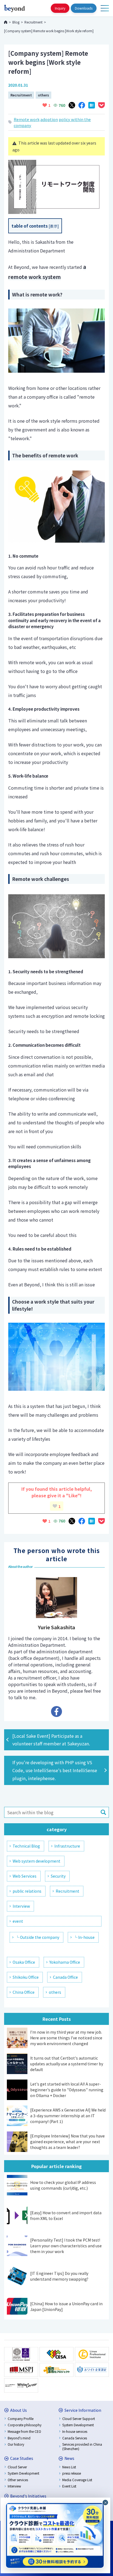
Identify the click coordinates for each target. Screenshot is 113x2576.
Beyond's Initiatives (28, 2496)
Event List (69, 2486)
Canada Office (65, 1977)
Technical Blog (26, 1846)
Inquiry (60, 8)
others (43, 95)
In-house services (75, 2431)
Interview (21, 1906)
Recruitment (21, 95)
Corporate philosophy (25, 2425)
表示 (54, 226)
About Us (19, 2410)
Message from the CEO (24, 2431)
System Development (78, 2425)
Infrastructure (67, 1846)
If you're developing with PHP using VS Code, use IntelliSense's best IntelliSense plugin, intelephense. (55, 1770)
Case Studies (22, 2458)
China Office (24, 1992)
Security (58, 1876)
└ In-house (84, 1937)
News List (69, 2467)
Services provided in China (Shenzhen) (82, 2446)
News (69, 2458)
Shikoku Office (26, 1977)
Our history (16, 2444)
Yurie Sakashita (56, 1627)
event (18, 1921)
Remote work (27, 119)
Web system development (36, 1861)
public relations (27, 1891)
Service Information (83, 2410)
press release (72, 2473)
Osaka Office (24, 1962)
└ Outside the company (37, 1937)
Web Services (25, 1876)
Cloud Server (17, 2467)
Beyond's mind (19, 2438)
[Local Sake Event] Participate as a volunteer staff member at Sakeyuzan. (51, 1740)
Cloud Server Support (79, 2418)
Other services (18, 2480)
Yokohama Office (65, 1962)
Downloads (84, 8)
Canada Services (75, 2438)
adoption (49, 119)
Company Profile (21, 2418)
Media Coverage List (77, 2480)
